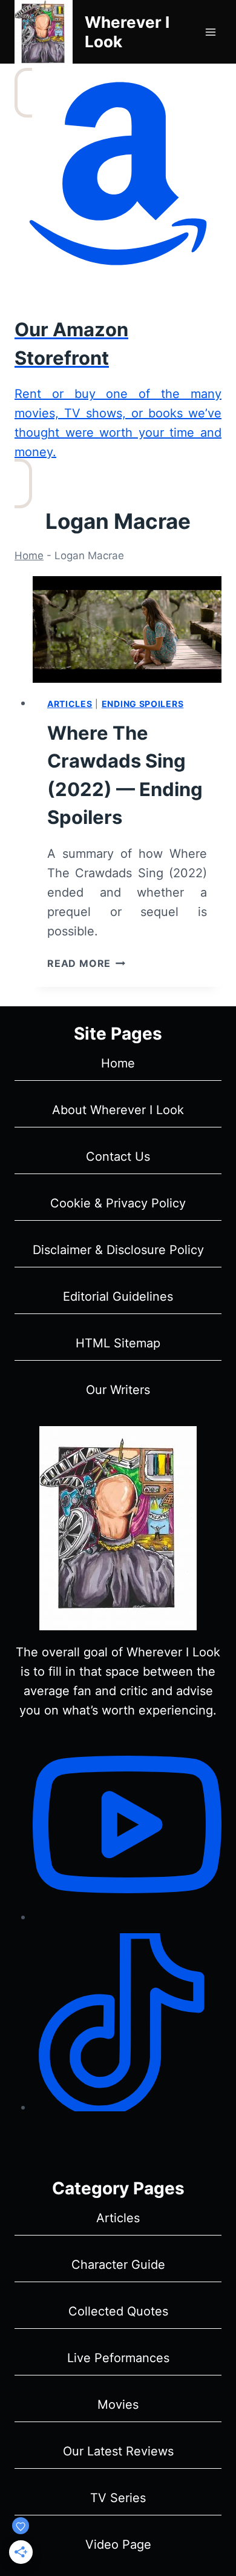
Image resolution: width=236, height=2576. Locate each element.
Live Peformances (118, 2358)
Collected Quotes (118, 2311)
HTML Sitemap (118, 1343)
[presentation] (127, 629)
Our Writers (118, 1390)
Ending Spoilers (143, 704)
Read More (86, 963)
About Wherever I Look (118, 1110)
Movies (118, 2405)
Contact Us (118, 1157)
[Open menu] (210, 32)
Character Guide (118, 2265)
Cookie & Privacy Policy (118, 1203)
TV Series (118, 2498)
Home (29, 556)
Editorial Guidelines (118, 1296)
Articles (70, 704)
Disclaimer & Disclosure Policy (118, 1250)
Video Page (118, 2544)
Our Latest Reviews (118, 2451)
